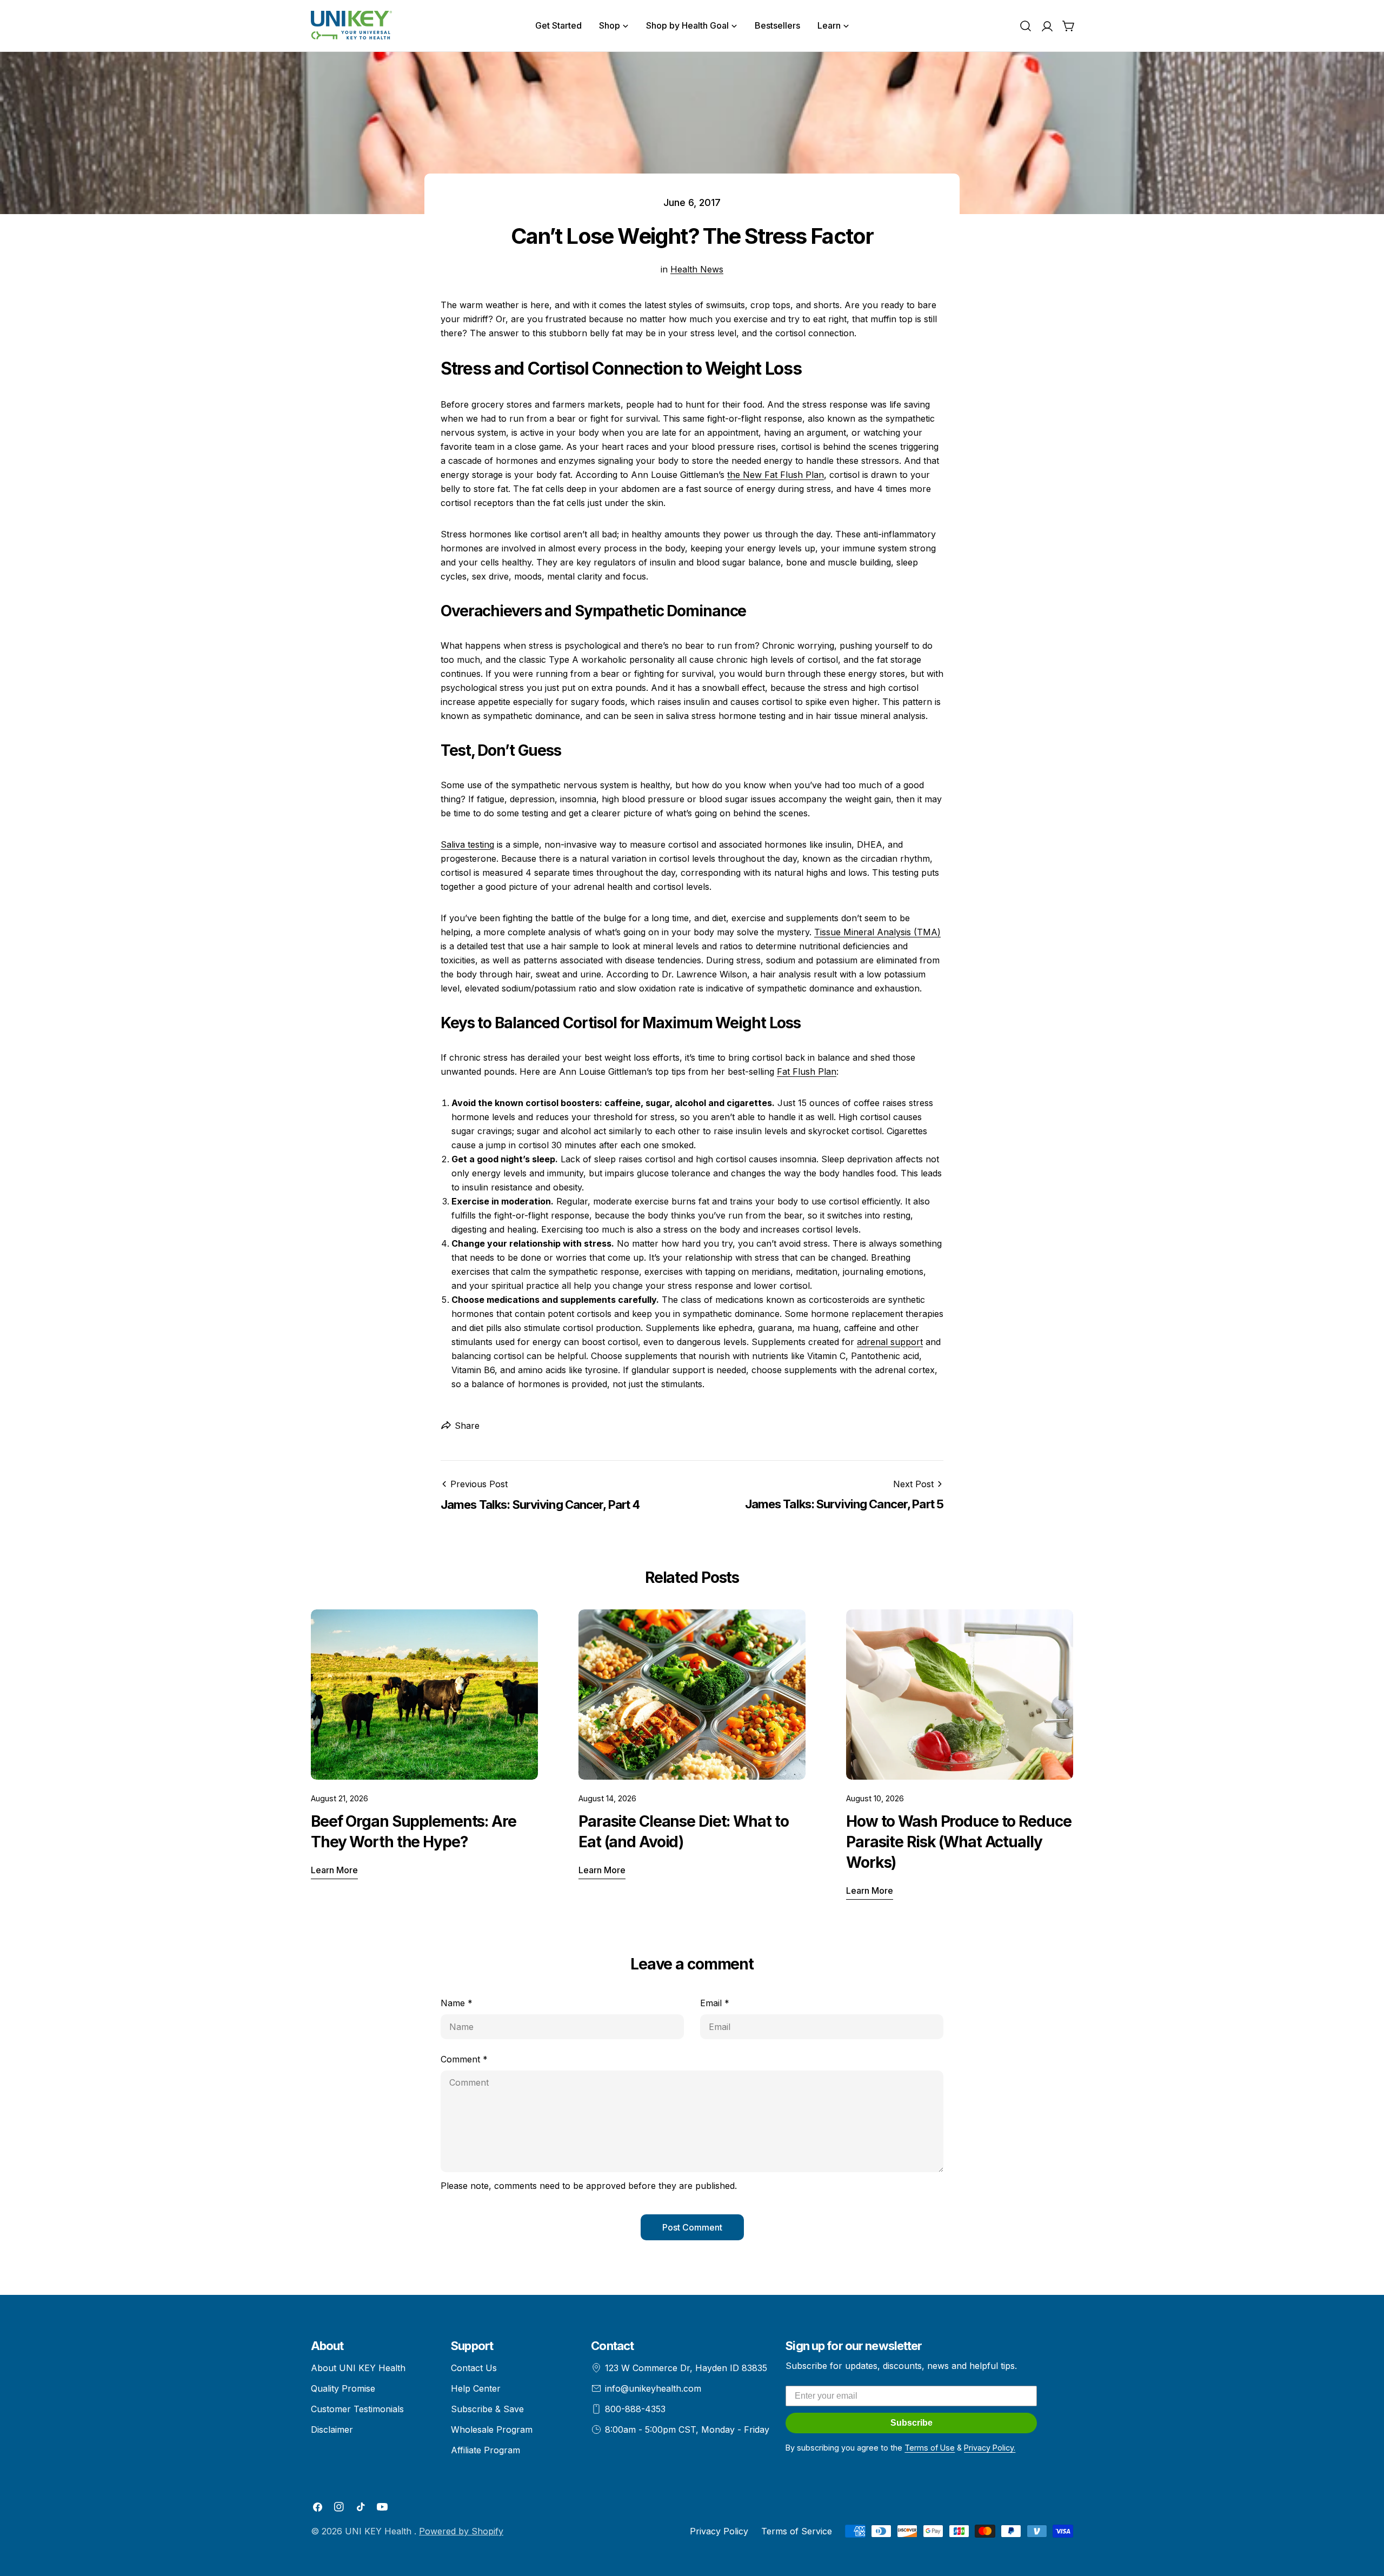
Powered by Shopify (461, 2531)
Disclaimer (332, 2429)
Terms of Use (930, 2448)
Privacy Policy (719, 2531)
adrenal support (890, 1342)
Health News (697, 269)
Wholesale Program (492, 2429)
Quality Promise (343, 2388)
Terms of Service (797, 2531)
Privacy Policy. (990, 2448)
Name (457, 2003)
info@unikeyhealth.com (653, 2388)
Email (715, 2003)
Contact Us (474, 2368)
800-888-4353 (635, 2409)
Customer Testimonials (357, 2409)
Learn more (334, 1870)
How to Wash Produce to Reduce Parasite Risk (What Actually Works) (959, 1842)
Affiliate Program (485, 2450)
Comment (464, 2059)
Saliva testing (467, 844)
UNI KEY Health (380, 2531)
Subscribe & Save (487, 2409)
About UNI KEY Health (358, 2368)
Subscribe (911, 2423)
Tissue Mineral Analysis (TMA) (877, 932)
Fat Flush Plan (807, 1071)
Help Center (476, 2388)
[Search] (1026, 26)
